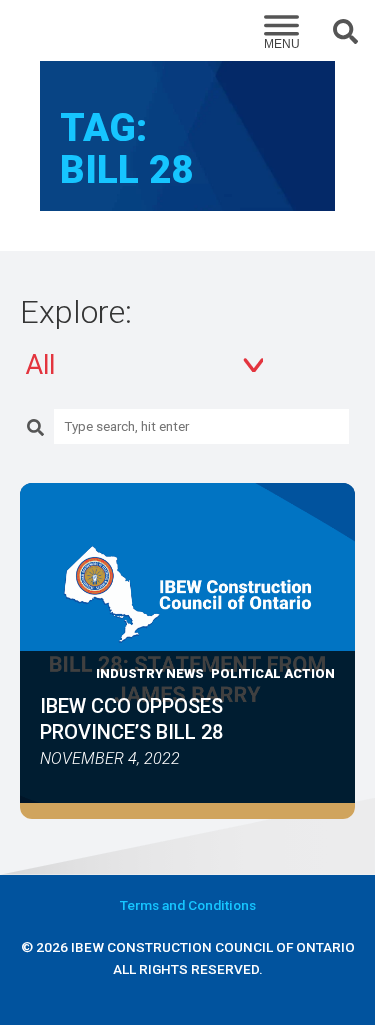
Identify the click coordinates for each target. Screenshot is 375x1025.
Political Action (273, 673)
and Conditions (188, 905)
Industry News (150, 673)
